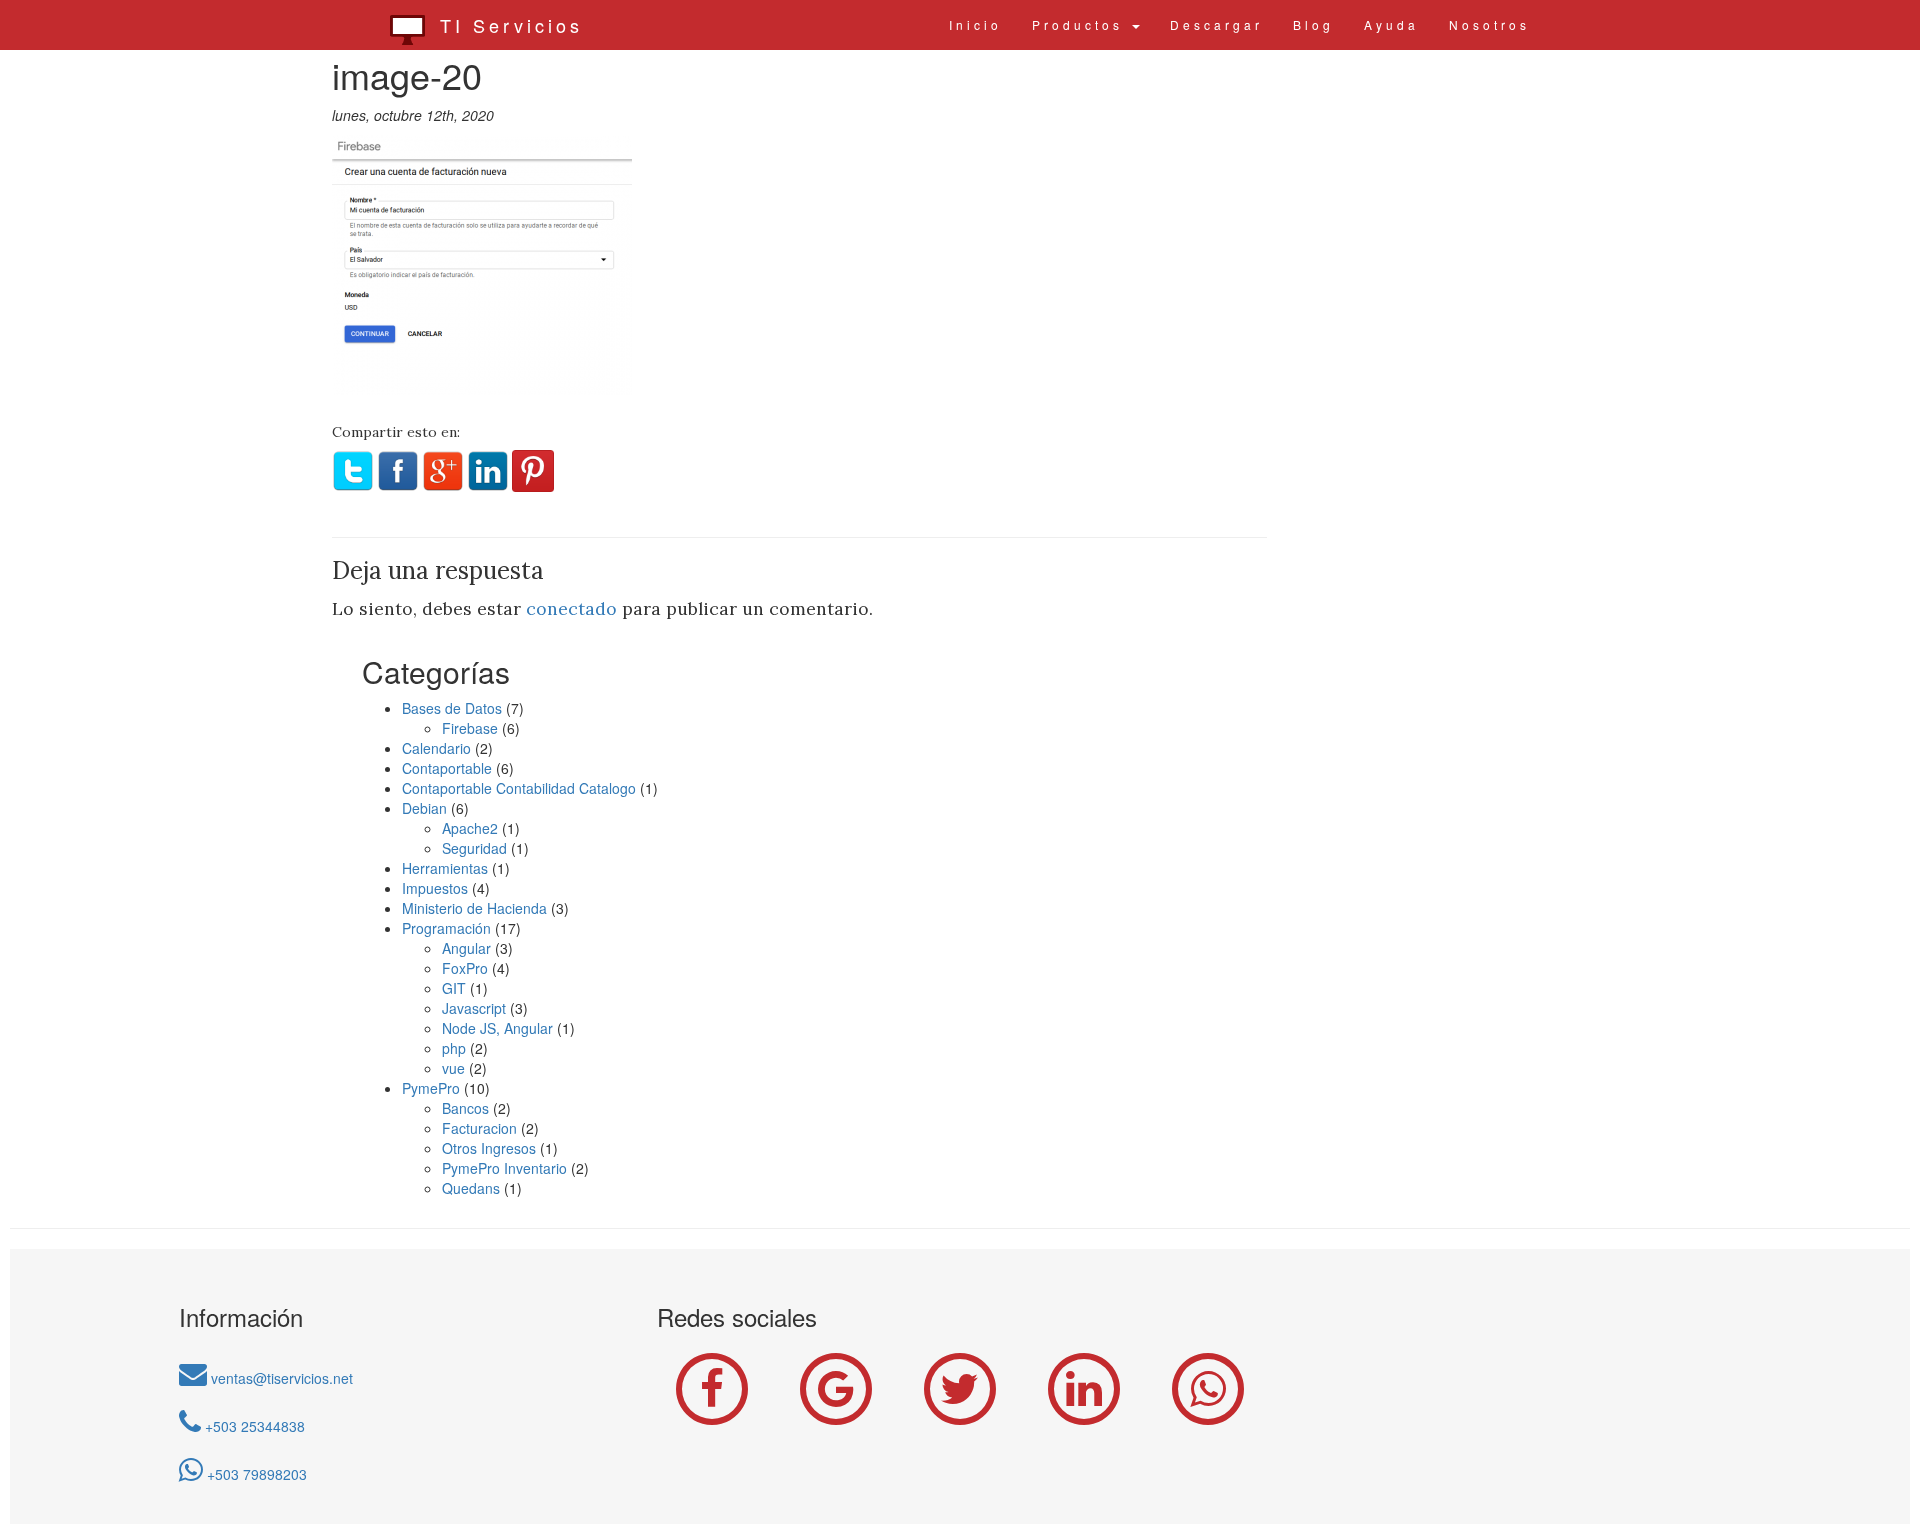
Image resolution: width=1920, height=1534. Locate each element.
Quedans (471, 1188)
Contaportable (447, 768)
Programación (446, 928)
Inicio (975, 24)
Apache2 (470, 828)
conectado (571, 608)
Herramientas (445, 868)
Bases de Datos (452, 708)
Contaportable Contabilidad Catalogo (519, 788)
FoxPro (465, 968)
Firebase (470, 728)
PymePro (431, 1088)
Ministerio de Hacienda (474, 908)
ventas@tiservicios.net (280, 1378)
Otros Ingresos (489, 1148)
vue (453, 1068)
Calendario (436, 748)
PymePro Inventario (504, 1168)
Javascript (474, 1008)
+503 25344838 (253, 1426)
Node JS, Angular (497, 1028)
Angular (466, 948)
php (454, 1048)
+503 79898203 (255, 1474)
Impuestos (435, 888)
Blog (1313, 24)
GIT (454, 988)
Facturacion (479, 1128)
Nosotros (1489, 24)
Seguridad (474, 848)
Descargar (1216, 24)
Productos (1081, 24)
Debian (424, 808)
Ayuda (1391, 24)
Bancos (465, 1108)
